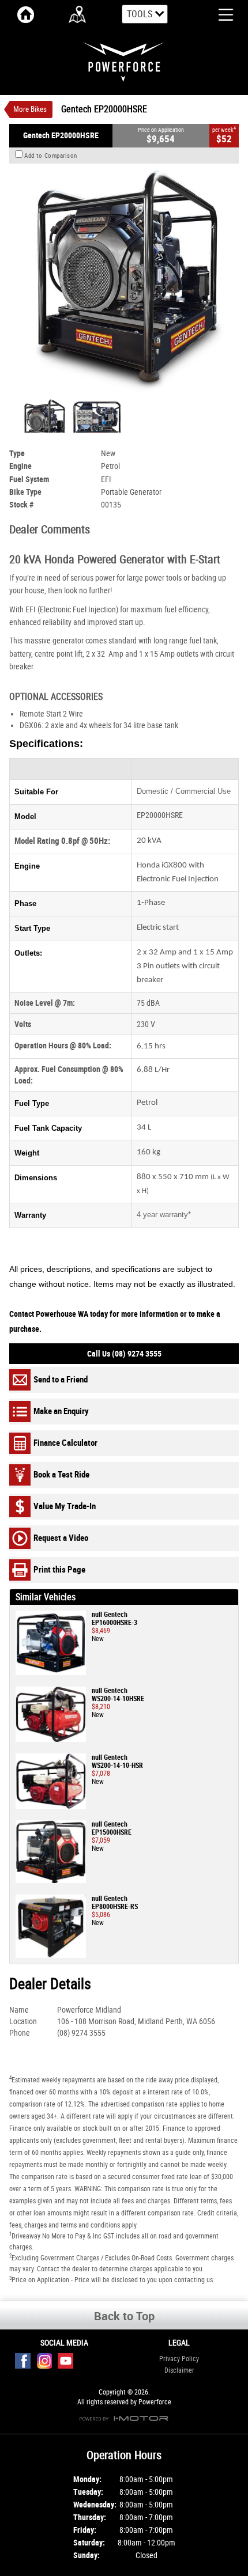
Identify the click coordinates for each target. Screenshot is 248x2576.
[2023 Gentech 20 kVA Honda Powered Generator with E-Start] (124, 279)
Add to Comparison (51, 156)
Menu (217, 14)
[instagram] (47, 2364)
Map (78, 14)
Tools (140, 14)
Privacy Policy (179, 2359)
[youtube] (68, 2364)
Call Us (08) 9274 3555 (124, 1354)
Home (26, 14)
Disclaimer (179, 2370)
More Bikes (30, 109)
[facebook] (26, 2364)
